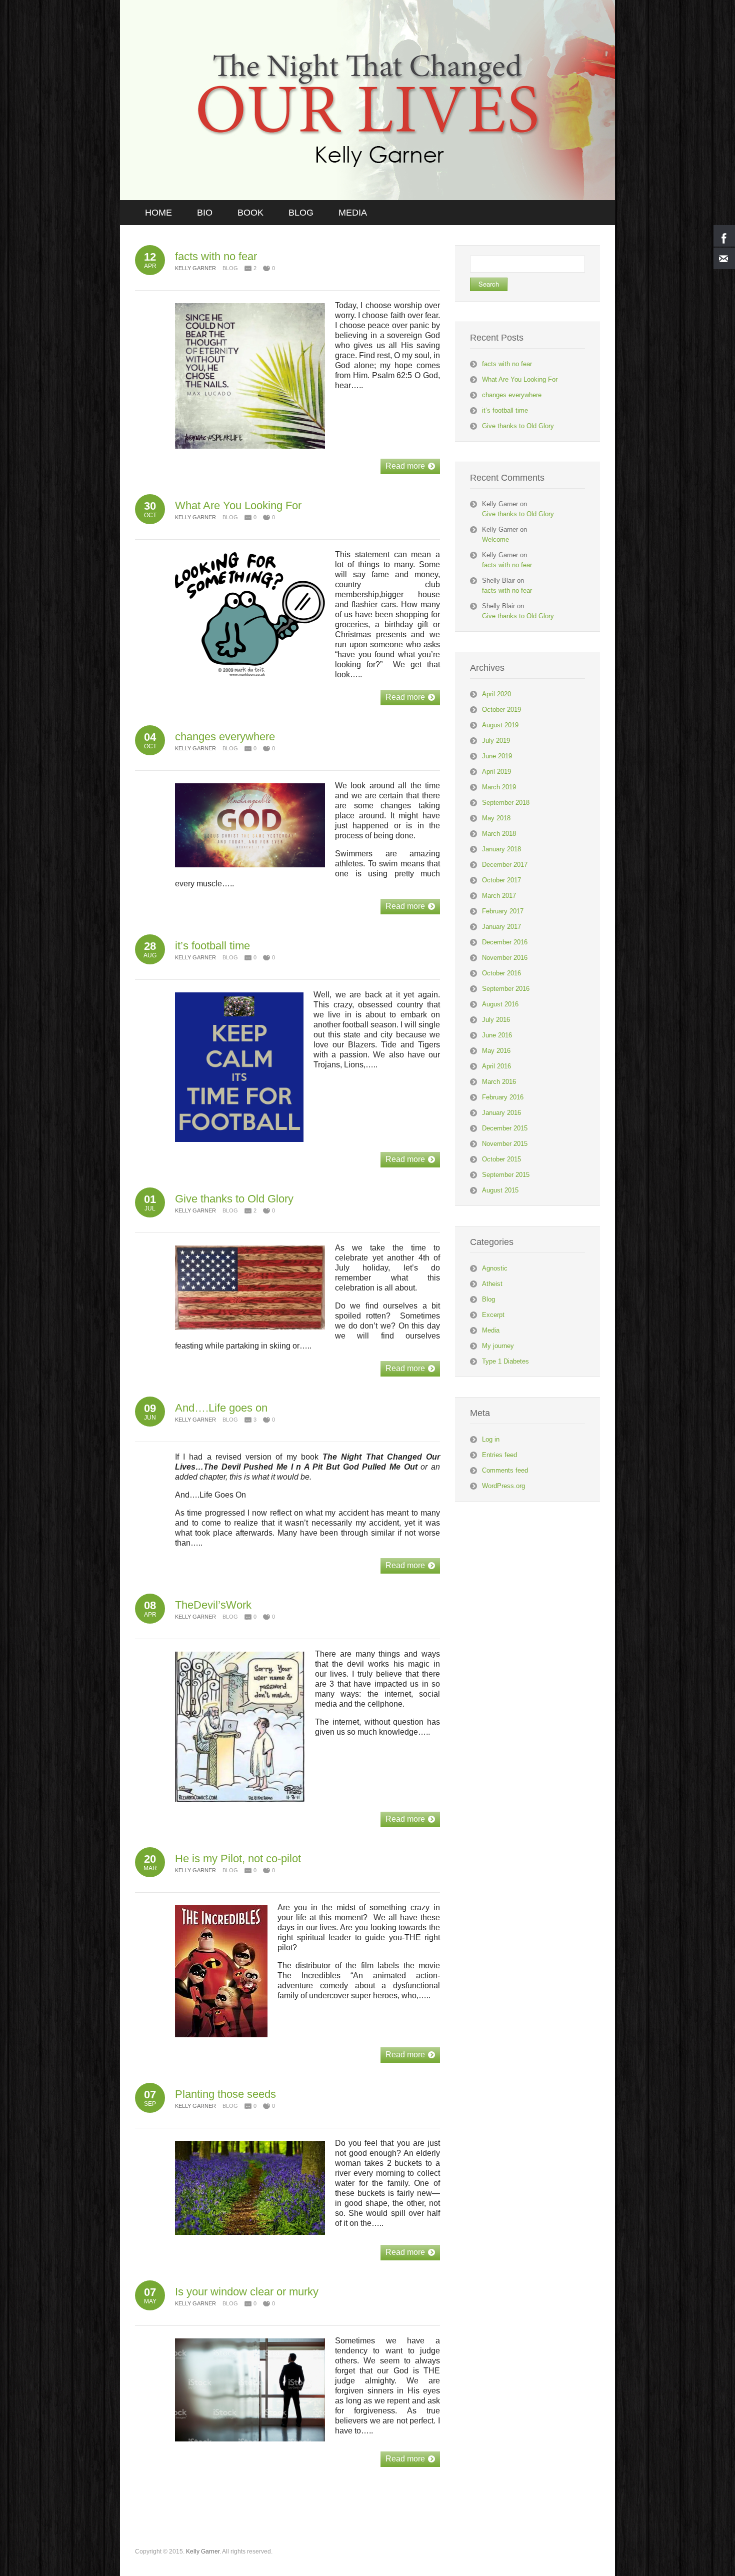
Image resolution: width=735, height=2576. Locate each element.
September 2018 (506, 803)
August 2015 (500, 1190)
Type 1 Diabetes (505, 1361)
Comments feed (505, 1470)
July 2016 (496, 1020)
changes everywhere (225, 737)
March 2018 (499, 834)
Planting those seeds (225, 2094)
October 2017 (501, 880)
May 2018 (496, 818)
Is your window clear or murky (247, 2292)
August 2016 (500, 1004)
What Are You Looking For (238, 505)
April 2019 (496, 772)
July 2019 (496, 741)
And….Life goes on (221, 1408)
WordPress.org (503, 1486)
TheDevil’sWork (213, 1605)
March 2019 (499, 787)
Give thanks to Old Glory (234, 1199)
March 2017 (499, 896)
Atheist (492, 1284)
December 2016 (505, 942)
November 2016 (505, 958)
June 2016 (497, 1035)
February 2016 (503, 1097)
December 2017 (505, 865)
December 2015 (505, 1128)
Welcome (495, 539)
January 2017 (501, 927)
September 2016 (506, 989)
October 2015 (501, 1159)
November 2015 (505, 1144)
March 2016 (499, 1082)
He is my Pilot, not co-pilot (238, 1858)
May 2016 (496, 1051)
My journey (498, 1346)
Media (491, 1330)
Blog (230, 268)
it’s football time (212, 946)
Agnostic (495, 1268)
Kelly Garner (203, 2551)
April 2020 (496, 694)
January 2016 (501, 1113)
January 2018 (501, 849)
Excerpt (493, 1315)
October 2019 (501, 710)
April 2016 (496, 1066)
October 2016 (501, 973)
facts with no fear (216, 256)
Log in (491, 1439)
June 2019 (497, 756)
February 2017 (503, 911)
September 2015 (506, 1175)
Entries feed (499, 1455)
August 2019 (500, 725)
